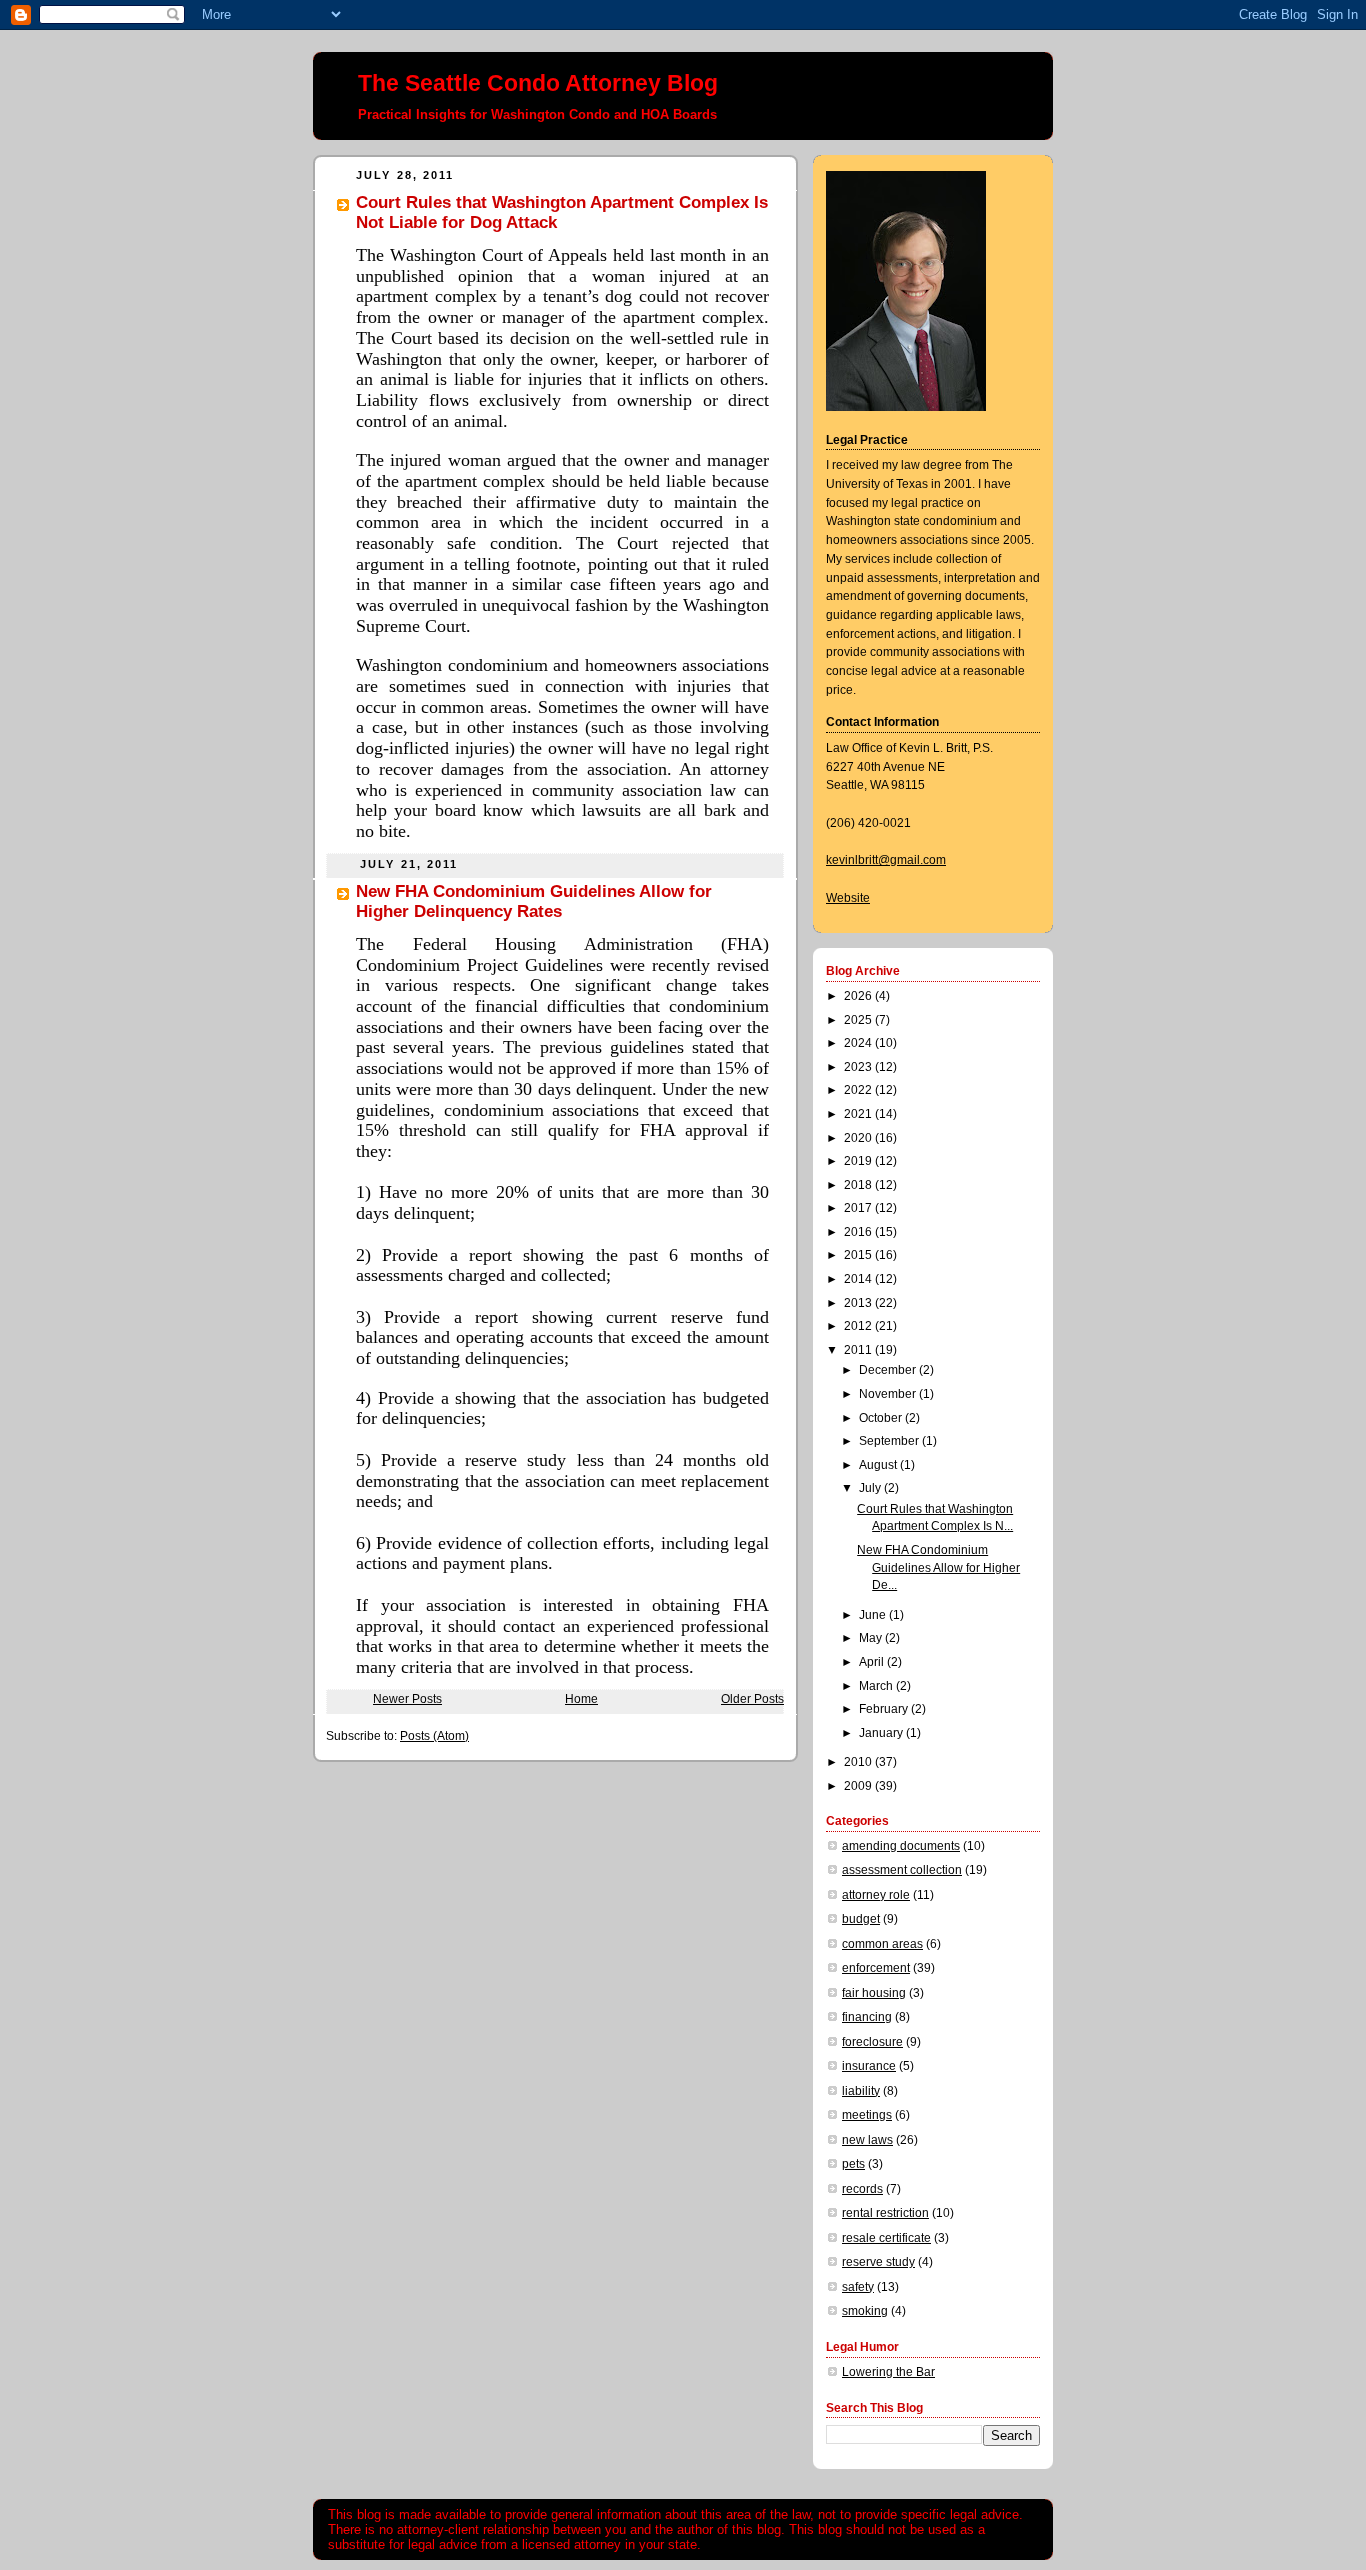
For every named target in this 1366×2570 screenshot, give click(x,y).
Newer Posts (407, 1699)
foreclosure (872, 2042)
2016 (859, 1232)
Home (581, 1699)
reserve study (878, 2262)
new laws (867, 2140)
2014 (859, 1279)
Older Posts (752, 1699)
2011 (859, 1350)
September (890, 1441)
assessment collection (902, 1870)
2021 (859, 1114)
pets (853, 2164)
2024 (859, 1043)
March (877, 1686)
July (871, 1488)
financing (867, 2017)
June (874, 1615)
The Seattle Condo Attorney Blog (538, 83)
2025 (859, 1020)
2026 (859, 996)
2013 (859, 1303)
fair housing (874, 1993)
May (872, 1638)
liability (861, 2091)
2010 (859, 1762)
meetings (867, 2115)
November (889, 1394)
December (889, 1370)
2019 (859, 1161)
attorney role (876, 1895)
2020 (859, 1138)
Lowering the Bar (888, 2372)
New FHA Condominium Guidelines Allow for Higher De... (938, 1567)
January (882, 1733)
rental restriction (885, 2213)
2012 (859, 1326)
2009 (859, 1786)
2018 (859, 1185)
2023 (859, 1067)
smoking (865, 2311)
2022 (859, 1090)
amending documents (901, 1846)
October (882, 1418)
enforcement (876, 1968)
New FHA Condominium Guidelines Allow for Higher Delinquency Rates (534, 901)
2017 (859, 1208)
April (873, 1662)
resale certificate (886, 2238)
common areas (882, 1944)
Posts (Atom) (434, 1736)
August (879, 1465)
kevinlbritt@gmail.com (886, 860)
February (885, 1709)
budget (861, 1919)
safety (858, 2287)
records (862, 2189)
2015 (859, 1255)
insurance (869, 2066)
